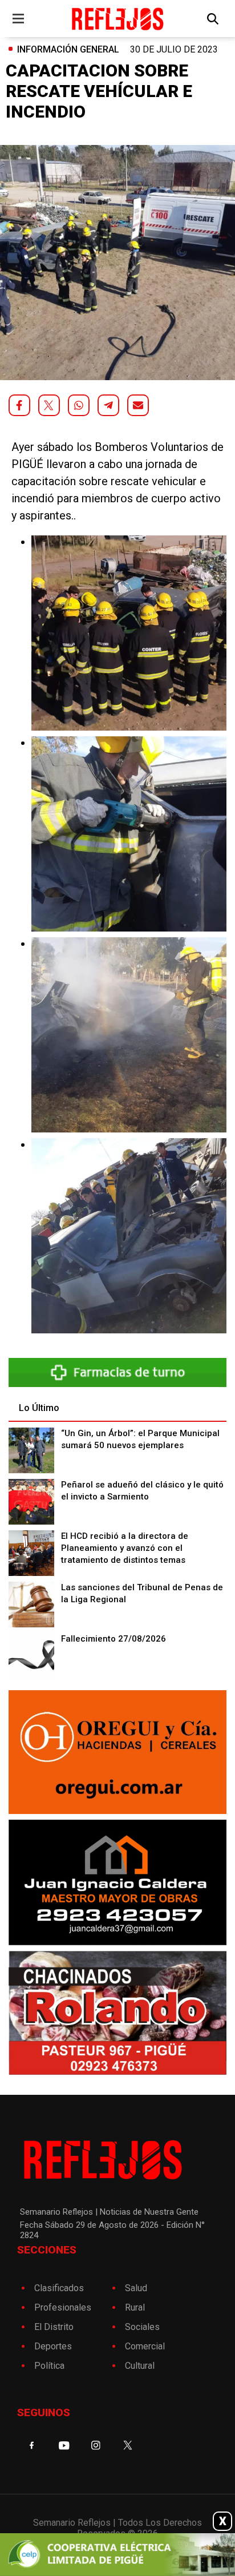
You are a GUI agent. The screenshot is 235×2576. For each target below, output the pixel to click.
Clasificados (59, 2288)
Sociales (142, 2327)
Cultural (140, 2366)
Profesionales (63, 2307)
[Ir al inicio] (117, 19)
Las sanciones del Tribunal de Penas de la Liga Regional (142, 1593)
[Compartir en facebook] (19, 405)
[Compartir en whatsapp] (79, 405)
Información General (68, 49)
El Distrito (54, 2327)
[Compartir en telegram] (108, 405)
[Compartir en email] (138, 405)
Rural (135, 2307)
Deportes (53, 2346)
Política (49, 2366)
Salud (136, 2288)
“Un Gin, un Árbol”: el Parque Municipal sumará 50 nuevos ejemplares (140, 1439)
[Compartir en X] (49, 405)
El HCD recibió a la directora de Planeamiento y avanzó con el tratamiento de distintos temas (125, 1548)
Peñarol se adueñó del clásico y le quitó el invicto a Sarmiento (142, 1491)
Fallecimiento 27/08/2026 (114, 1639)
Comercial (145, 2346)
